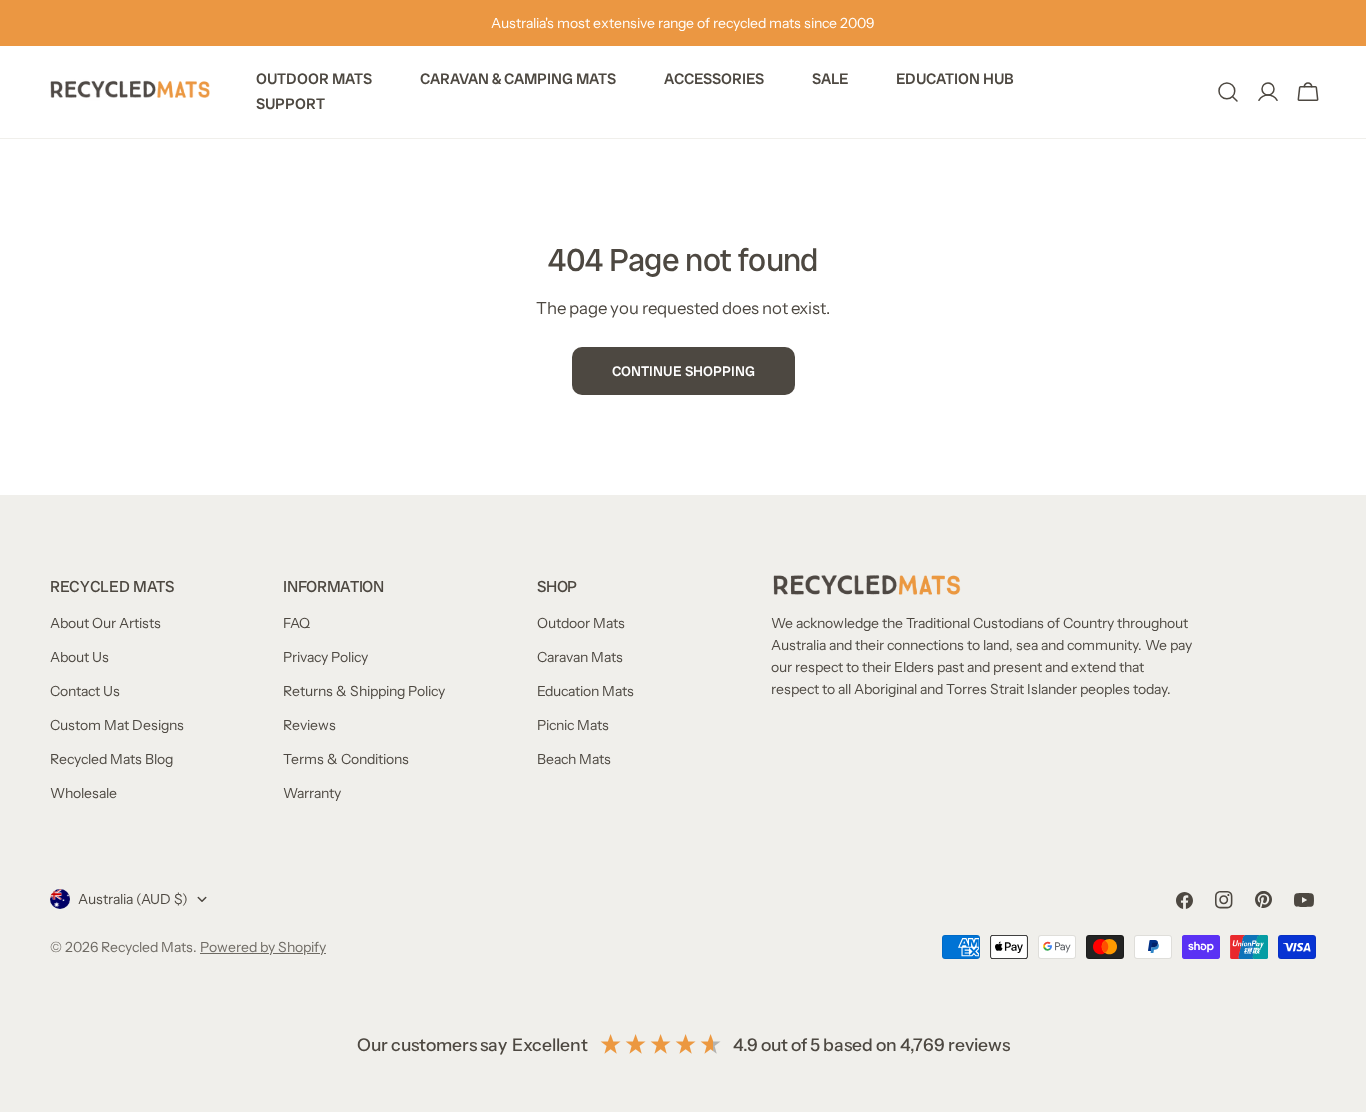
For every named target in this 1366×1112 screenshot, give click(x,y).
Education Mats (585, 691)
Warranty (312, 793)
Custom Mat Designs (117, 725)
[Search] (1228, 92)
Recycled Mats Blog (111, 759)
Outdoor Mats (581, 623)
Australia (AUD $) (133, 899)
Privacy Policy (325, 657)
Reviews (309, 725)
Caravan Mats (580, 657)
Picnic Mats (573, 725)
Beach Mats (574, 759)
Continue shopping (683, 371)
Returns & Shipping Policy (364, 691)
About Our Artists (105, 623)
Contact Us (85, 691)
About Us (79, 657)
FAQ (296, 623)
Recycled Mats (147, 947)
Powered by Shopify (263, 947)
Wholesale (83, 793)
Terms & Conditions (346, 759)
